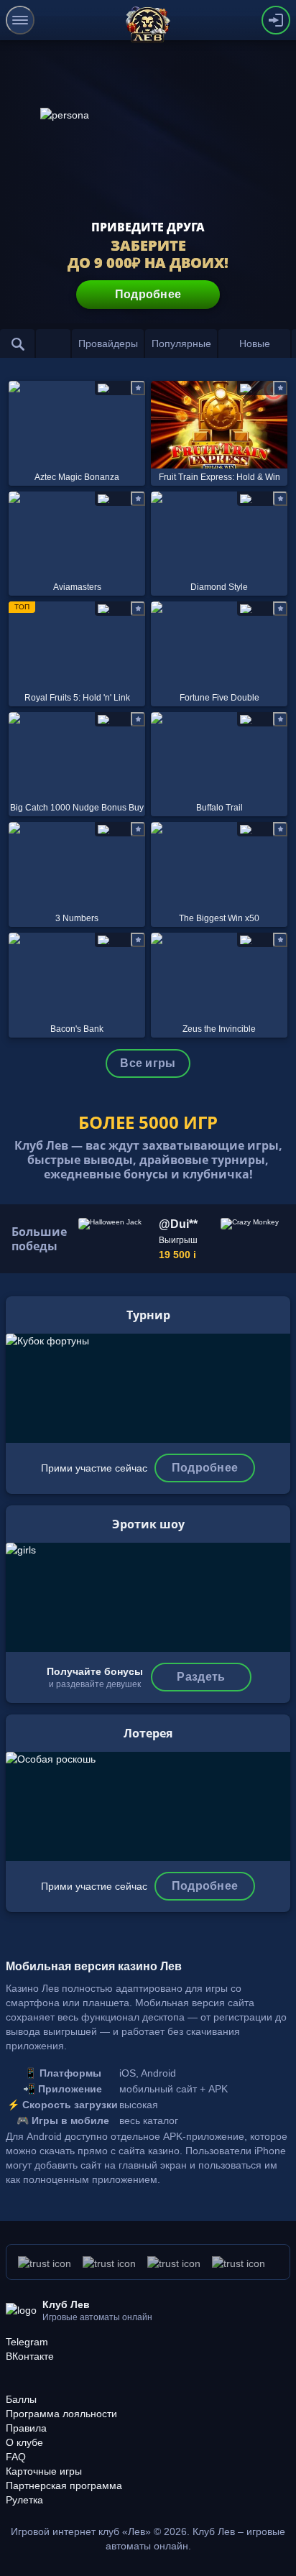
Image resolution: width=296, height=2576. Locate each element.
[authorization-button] (276, 20)
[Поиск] (17, 343)
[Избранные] (53, 343)
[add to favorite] (138, 388)
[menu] (20, 20)
